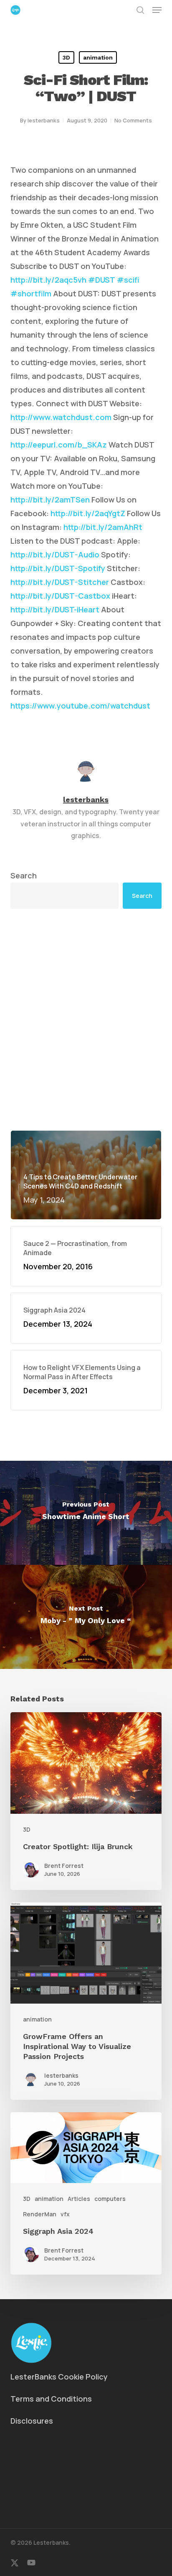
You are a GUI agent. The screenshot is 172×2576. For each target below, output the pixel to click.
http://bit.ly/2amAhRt (103, 527)
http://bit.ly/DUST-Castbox (60, 596)
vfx (65, 2214)
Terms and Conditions (51, 2399)
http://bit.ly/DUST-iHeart (55, 609)
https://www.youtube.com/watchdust (80, 706)
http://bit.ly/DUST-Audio (55, 554)
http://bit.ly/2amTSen (50, 500)
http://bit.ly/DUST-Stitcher (60, 582)
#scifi (128, 280)
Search (24, 875)
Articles (79, 2199)
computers (110, 2199)
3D (66, 57)
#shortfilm (31, 293)
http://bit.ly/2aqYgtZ (88, 513)
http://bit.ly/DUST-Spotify (58, 568)
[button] (157, 10)
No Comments (133, 120)
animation (98, 57)
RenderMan (40, 2214)
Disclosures (32, 2421)
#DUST (102, 280)
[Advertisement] (86, 1019)
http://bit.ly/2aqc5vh (48, 280)
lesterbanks (44, 120)
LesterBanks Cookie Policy (59, 2377)
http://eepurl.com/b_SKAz (59, 445)
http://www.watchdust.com (61, 417)
